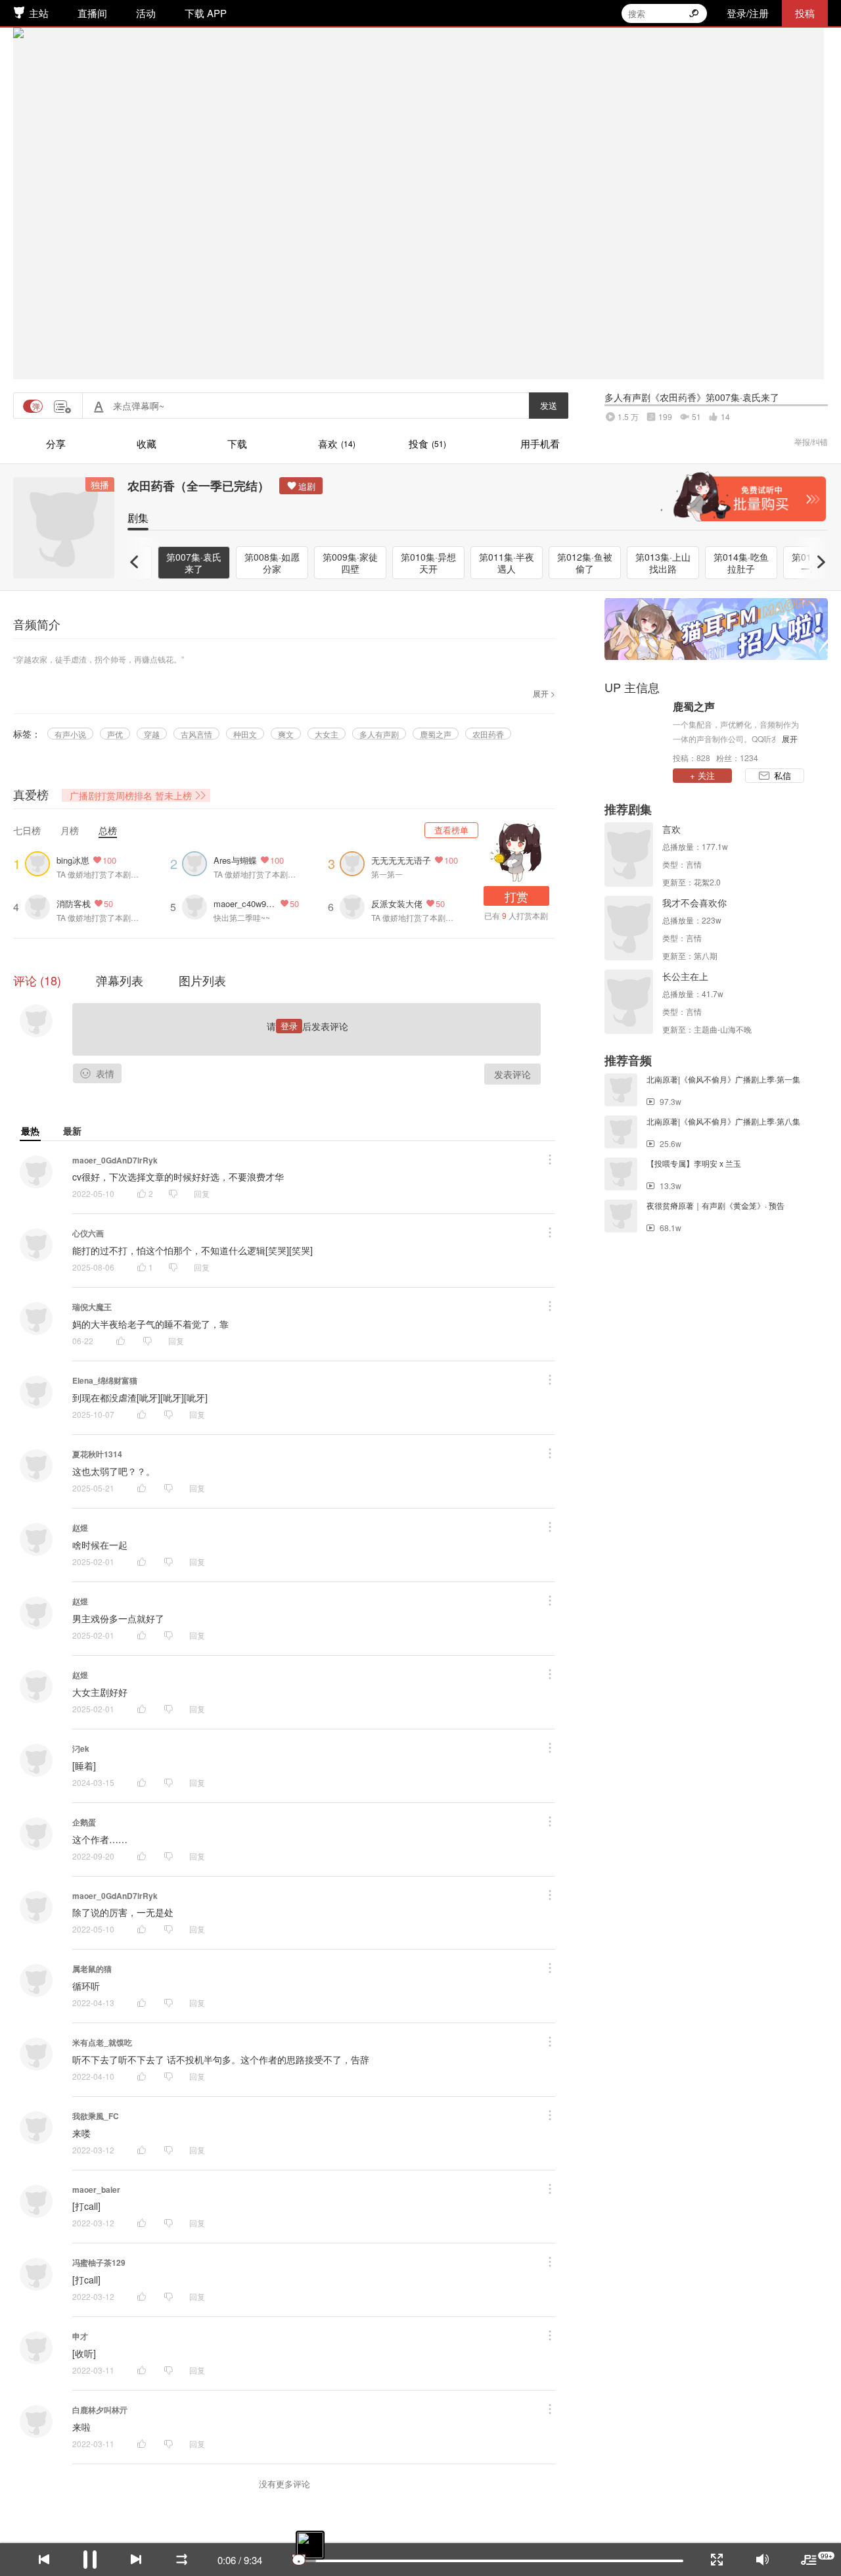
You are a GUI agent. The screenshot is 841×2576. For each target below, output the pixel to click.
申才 (80, 2336)
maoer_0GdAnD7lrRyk (115, 1160)
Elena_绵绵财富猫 (105, 1380)
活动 (146, 13)
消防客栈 (74, 903)
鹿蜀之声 (436, 734)
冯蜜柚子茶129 (99, 2262)
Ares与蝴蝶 (235, 860)
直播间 (92, 13)
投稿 (805, 13)
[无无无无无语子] (355, 862)
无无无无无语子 (401, 860)
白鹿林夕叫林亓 (100, 2410)
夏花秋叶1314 (97, 1454)
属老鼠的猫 (92, 1969)
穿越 (152, 734)
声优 (115, 734)
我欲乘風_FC (96, 2116)
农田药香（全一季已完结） (198, 486)
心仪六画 (88, 1233)
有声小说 (70, 734)
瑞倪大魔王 (92, 1307)
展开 (790, 738)
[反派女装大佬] (355, 905)
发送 (549, 405)
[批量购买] (743, 497)
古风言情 (196, 734)
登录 (289, 1026)
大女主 (327, 734)
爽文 (286, 734)
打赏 (516, 896)
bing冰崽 (73, 860)
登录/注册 (748, 13)
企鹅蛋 (84, 1822)
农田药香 (488, 734)
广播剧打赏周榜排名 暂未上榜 (131, 795)
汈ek (81, 1748)
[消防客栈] (41, 905)
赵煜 (80, 1528)
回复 (202, 1193)
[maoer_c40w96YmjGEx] (198, 905)
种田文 (245, 734)
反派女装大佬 (397, 903)
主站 (39, 13)
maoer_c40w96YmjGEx (245, 903)
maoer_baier (96, 2190)
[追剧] (301, 486)
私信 (783, 775)
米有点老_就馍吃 (102, 2042)
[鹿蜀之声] (635, 731)
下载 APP (206, 13)
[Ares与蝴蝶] (198, 862)
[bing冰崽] (41, 862)
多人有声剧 (379, 734)
